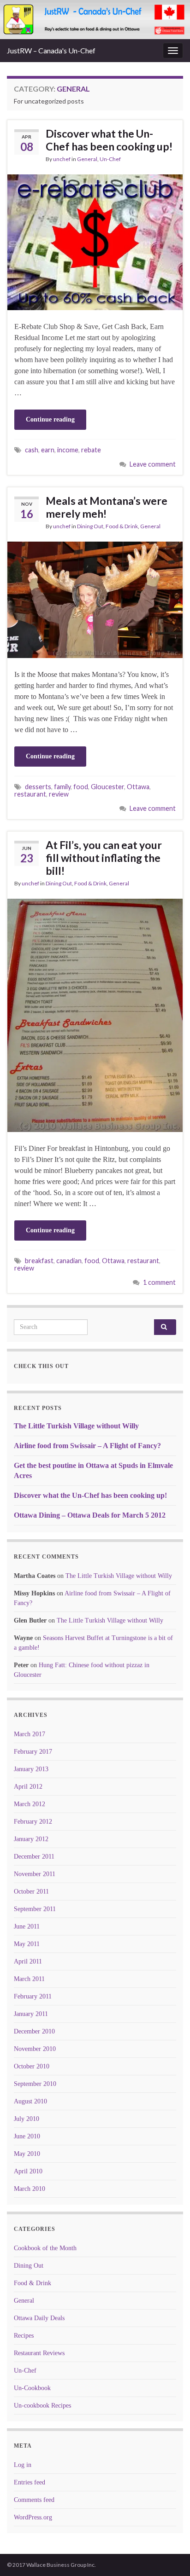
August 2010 (30, 2101)
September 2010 (35, 2084)
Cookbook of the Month (45, 2248)
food (81, 787)
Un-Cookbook (32, 2388)
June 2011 (27, 1926)
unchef (62, 159)
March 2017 (30, 1734)
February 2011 (33, 1996)
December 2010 (34, 2031)
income (68, 450)
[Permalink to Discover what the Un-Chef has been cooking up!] (95, 241)
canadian (69, 1261)
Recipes (24, 2336)
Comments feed (34, 2500)
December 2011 (34, 1857)
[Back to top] (169, 2555)
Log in (23, 2465)
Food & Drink (122, 526)
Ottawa (138, 787)
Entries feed (30, 2482)
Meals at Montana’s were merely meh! (107, 507)
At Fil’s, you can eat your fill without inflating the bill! (104, 858)
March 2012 (30, 1804)
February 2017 (33, 1752)
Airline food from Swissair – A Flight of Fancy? (87, 1446)
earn (48, 450)
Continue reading (50, 419)
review (59, 794)
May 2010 (27, 2154)
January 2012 (31, 1839)
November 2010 (35, 2049)
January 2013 (31, 1769)
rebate (91, 450)
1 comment (159, 1282)
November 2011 (35, 1874)
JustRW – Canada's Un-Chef (51, 50)
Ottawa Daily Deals (39, 2318)
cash (32, 450)
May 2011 (27, 1944)
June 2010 (27, 2136)
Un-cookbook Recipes (42, 2406)
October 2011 (31, 1892)
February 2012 (33, 1822)
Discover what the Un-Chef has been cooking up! (109, 140)
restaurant (30, 794)
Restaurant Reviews (39, 2353)
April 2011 (28, 1961)
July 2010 (27, 2119)
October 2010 (32, 2066)
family (62, 787)
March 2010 (30, 2189)
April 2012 (28, 1787)
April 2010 (28, 2171)
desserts (38, 787)
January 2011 (31, 2014)
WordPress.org (33, 2517)
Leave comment (153, 464)
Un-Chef (110, 159)
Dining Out (90, 526)
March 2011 (29, 1979)
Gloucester (107, 787)
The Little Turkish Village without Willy (76, 1426)
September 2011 (35, 1909)
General (87, 159)
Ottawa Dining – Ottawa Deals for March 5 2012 (90, 1515)
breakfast (39, 1261)
